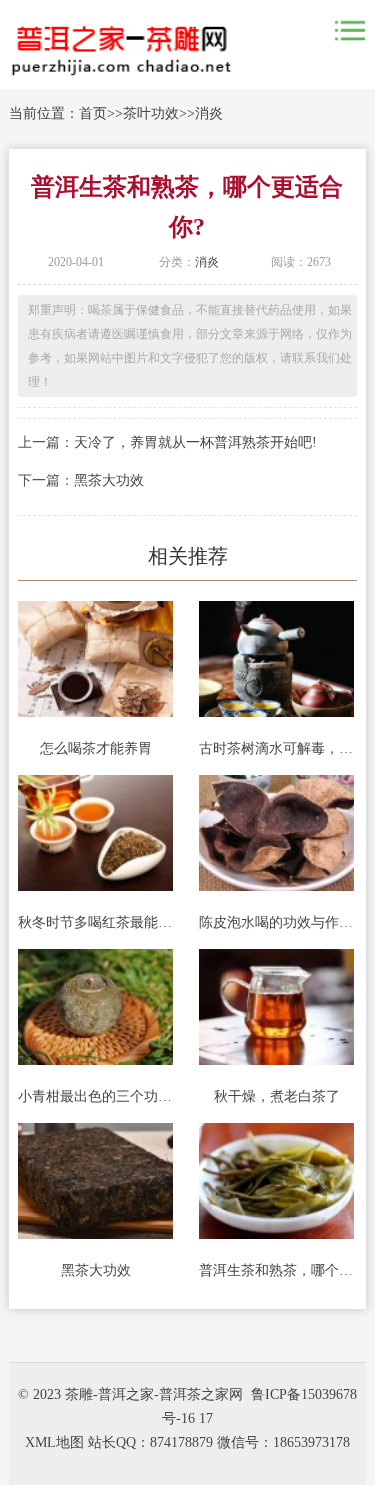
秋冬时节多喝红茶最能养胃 (95, 922)
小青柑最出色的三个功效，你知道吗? (95, 1096)
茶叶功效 (151, 113)
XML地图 (54, 1442)
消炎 (209, 113)
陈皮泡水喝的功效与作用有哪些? (276, 922)
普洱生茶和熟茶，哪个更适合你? (276, 1270)
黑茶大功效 (109, 480)
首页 (93, 113)
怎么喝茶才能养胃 (96, 748)
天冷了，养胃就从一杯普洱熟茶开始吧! (195, 442)
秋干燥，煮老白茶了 (277, 1096)
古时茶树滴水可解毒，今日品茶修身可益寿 (276, 748)
